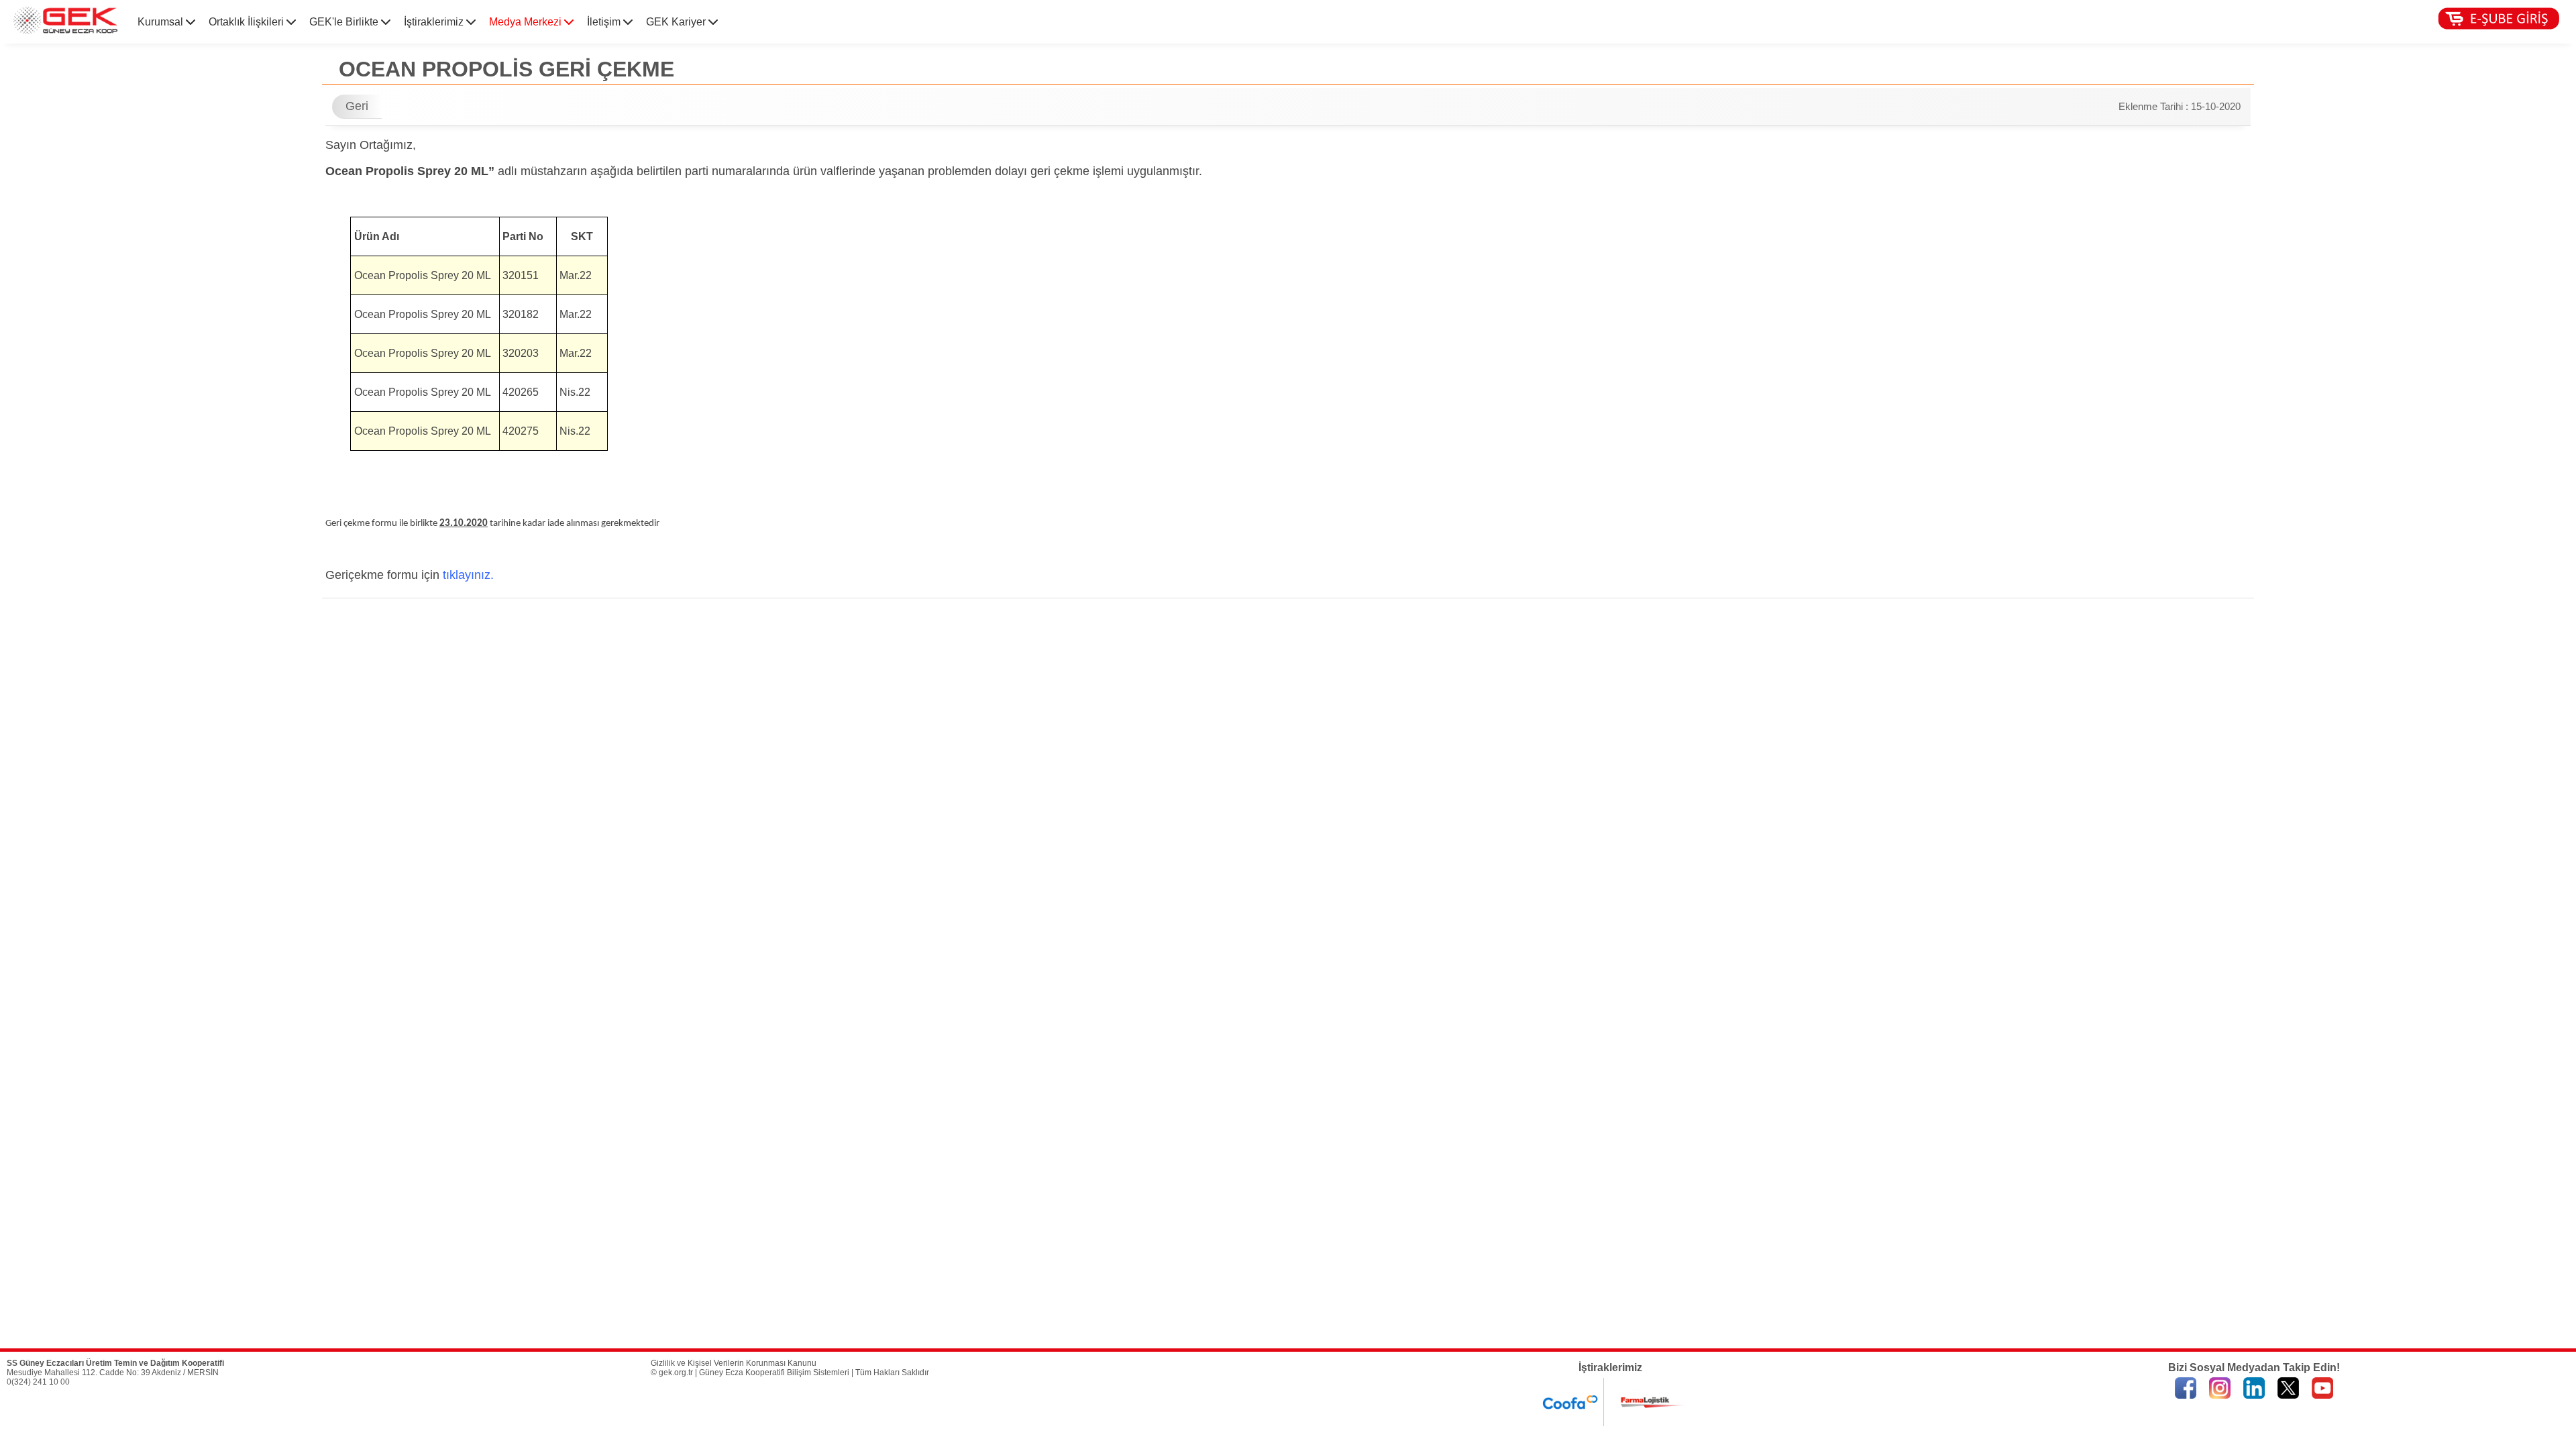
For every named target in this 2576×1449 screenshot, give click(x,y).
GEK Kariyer (677, 22)
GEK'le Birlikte (345, 22)
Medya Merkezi (527, 22)
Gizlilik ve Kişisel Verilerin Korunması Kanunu (734, 1363)
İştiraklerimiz (435, 22)
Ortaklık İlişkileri (248, 22)
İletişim (605, 22)
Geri (357, 106)
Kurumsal (162, 22)
